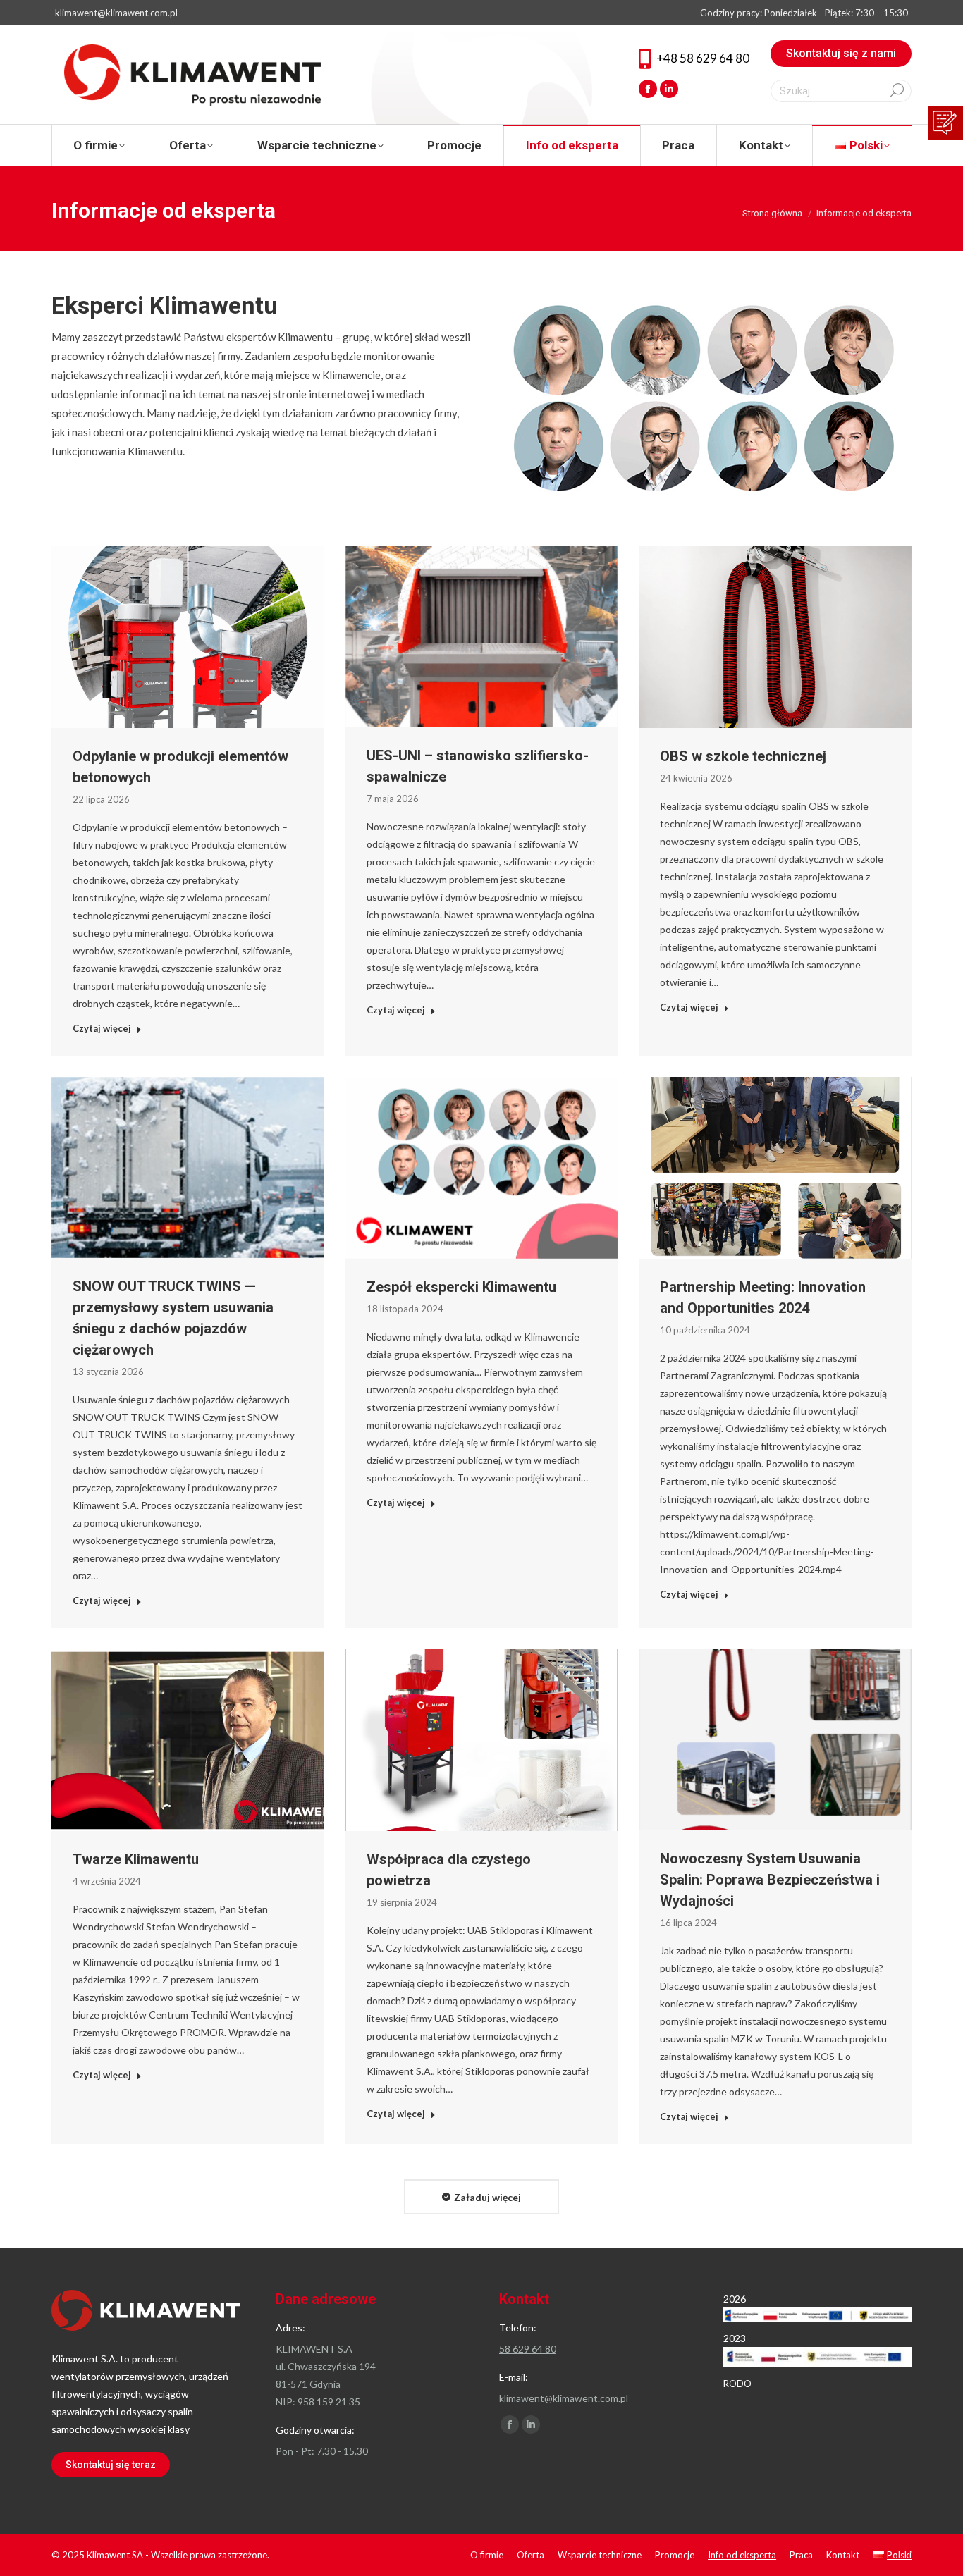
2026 (735, 2299)
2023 (735, 2338)
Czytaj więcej (102, 1028)
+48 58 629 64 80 (703, 58)
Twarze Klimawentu (136, 1859)
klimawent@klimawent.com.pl (116, 13)
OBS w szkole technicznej (743, 756)
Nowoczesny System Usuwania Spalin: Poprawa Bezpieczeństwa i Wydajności (770, 1880)
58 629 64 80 (528, 2349)
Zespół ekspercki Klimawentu (461, 1287)
